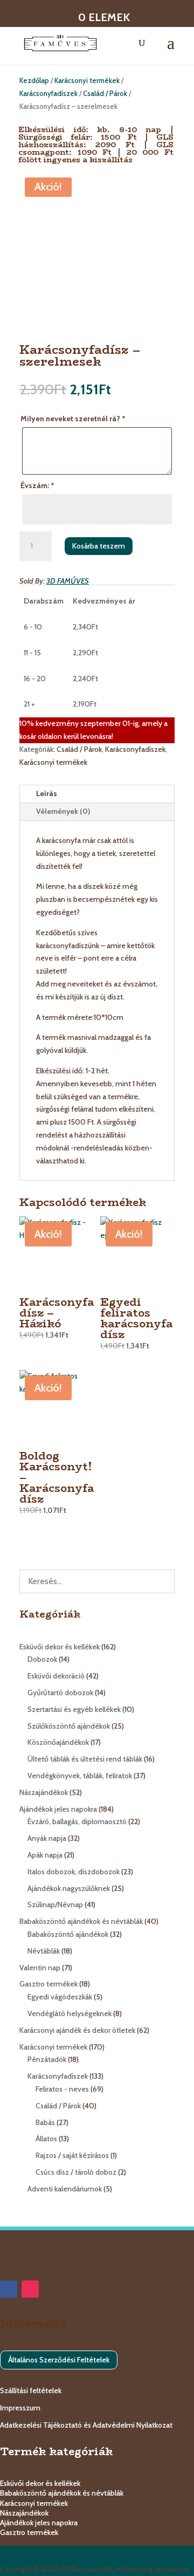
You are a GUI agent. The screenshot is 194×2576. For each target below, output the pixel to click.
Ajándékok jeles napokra (39, 2523)
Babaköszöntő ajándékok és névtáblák (62, 2493)
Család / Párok (105, 94)
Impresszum (20, 2408)
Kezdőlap (34, 81)
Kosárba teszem (99, 546)
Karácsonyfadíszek (48, 94)
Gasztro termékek (29, 2532)
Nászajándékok (24, 2513)
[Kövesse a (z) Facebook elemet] (9, 2289)
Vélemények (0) (63, 811)
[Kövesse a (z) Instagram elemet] (30, 2289)
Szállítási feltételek (31, 2390)
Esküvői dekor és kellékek (40, 2483)
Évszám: (37, 485)
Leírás (47, 793)
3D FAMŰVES (68, 581)
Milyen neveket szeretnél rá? (73, 419)
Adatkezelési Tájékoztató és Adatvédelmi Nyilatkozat (86, 2425)
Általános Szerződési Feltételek (59, 2360)
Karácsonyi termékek (87, 81)
